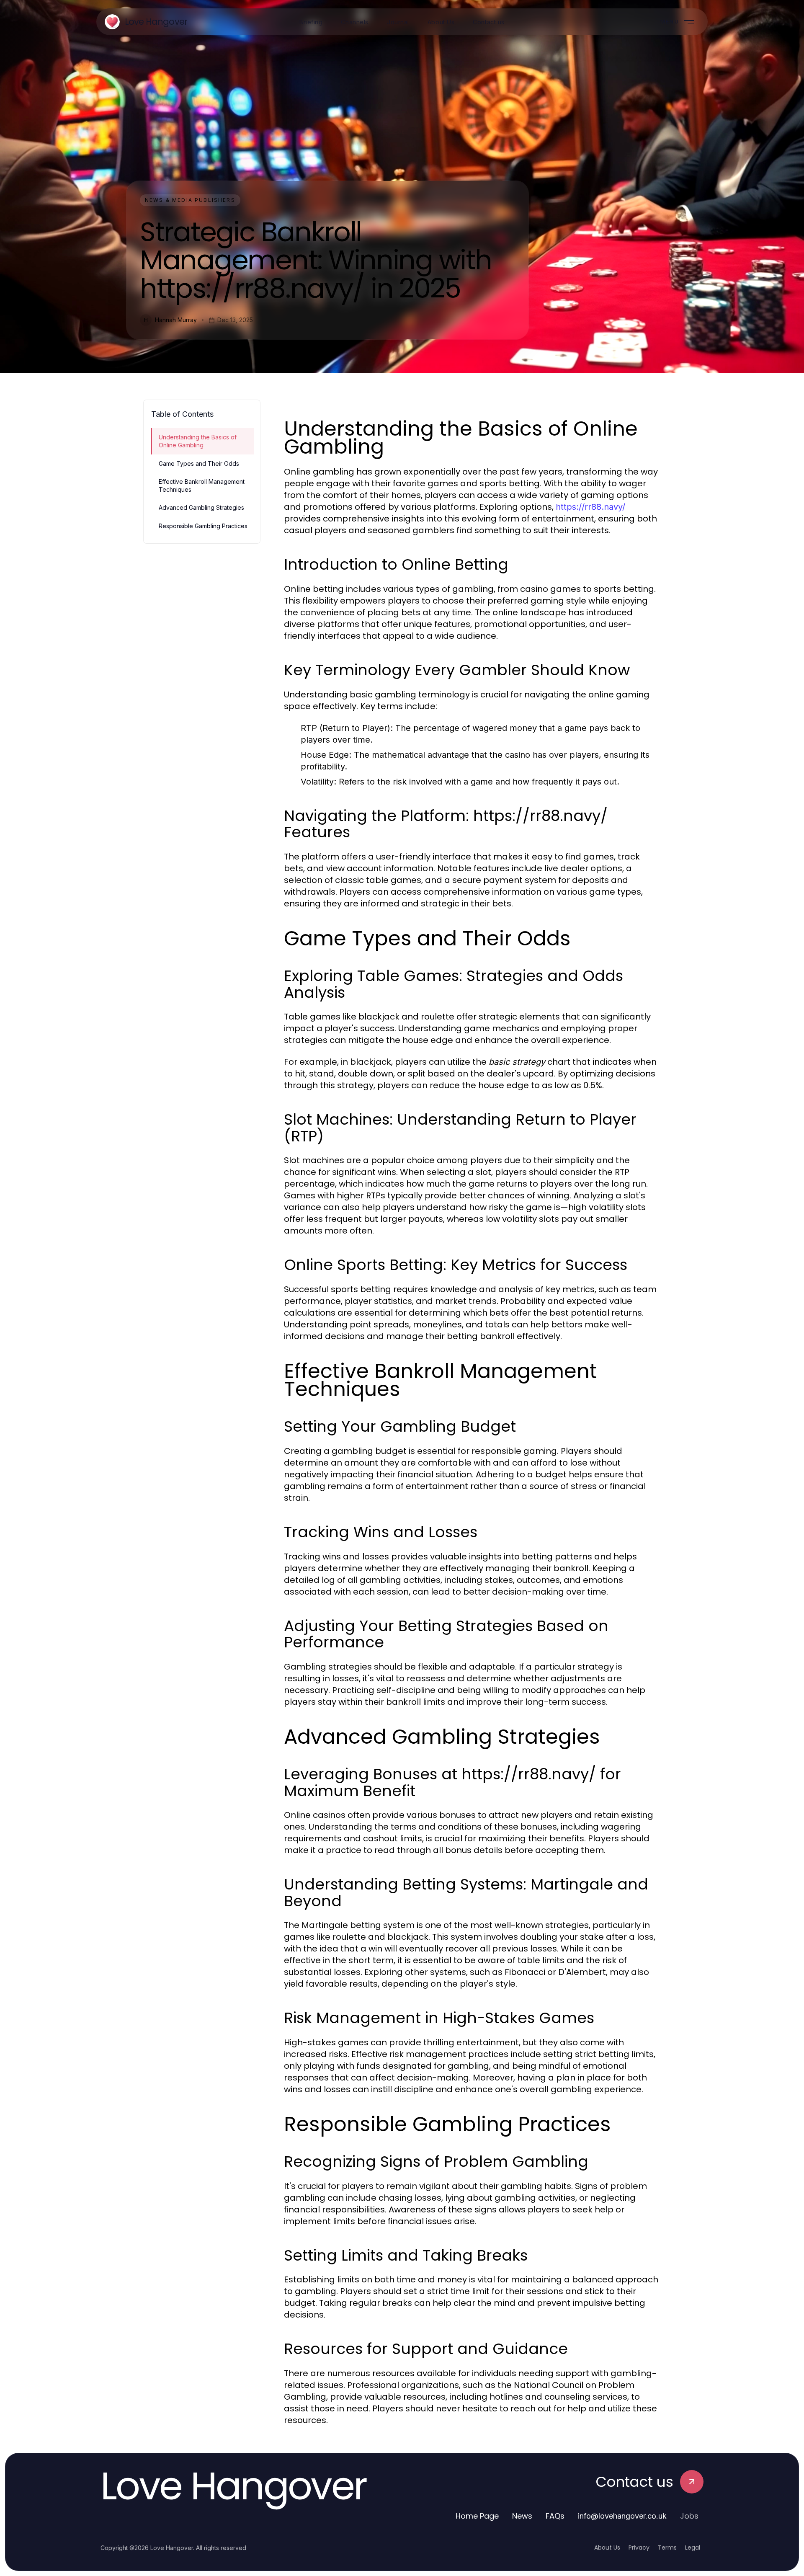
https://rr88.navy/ (590, 507)
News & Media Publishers (190, 200)
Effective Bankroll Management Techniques (202, 485)
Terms (667, 2548)
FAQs (555, 2516)
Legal (693, 2548)
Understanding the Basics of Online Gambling (198, 441)
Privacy (639, 2548)
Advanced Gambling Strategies (201, 507)
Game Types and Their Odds (199, 463)
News (522, 2516)
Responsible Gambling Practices (203, 526)
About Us (607, 2548)
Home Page (477, 2516)
